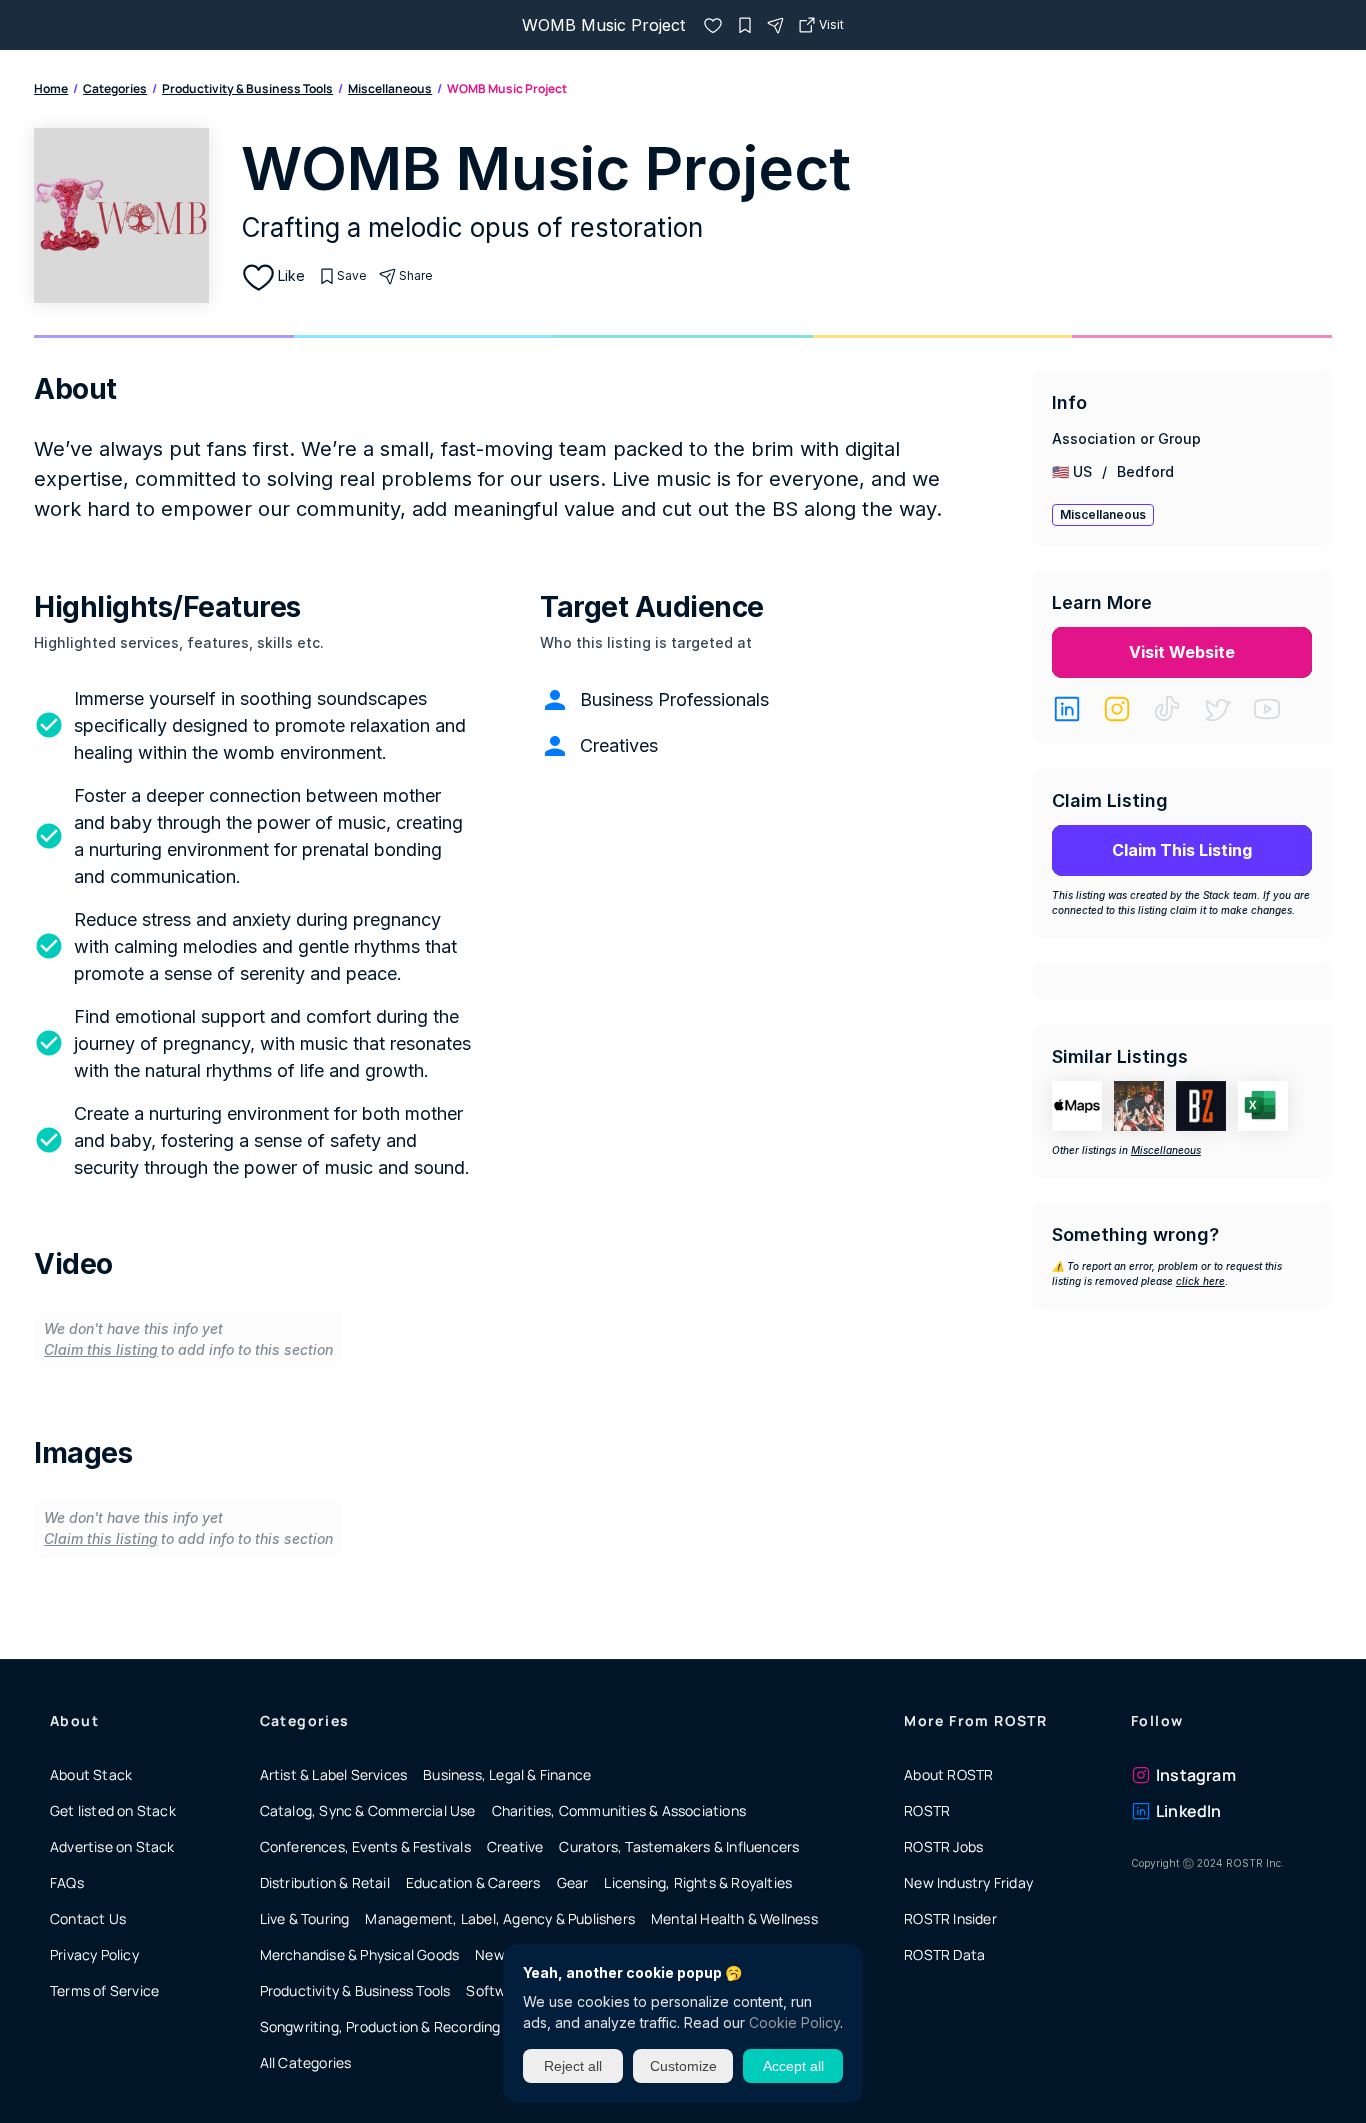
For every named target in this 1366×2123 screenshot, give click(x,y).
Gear (573, 1882)
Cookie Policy (794, 2022)
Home (51, 88)
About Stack (91, 1774)
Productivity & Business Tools (247, 88)
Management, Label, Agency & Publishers (500, 1918)
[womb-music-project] (713, 25)
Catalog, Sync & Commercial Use (368, 1810)
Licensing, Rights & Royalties (698, 1882)
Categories (115, 88)
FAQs (67, 1882)
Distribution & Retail (325, 1882)
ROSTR (927, 1810)
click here (1200, 1281)
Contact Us (88, 1918)
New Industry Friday (968, 1882)
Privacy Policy (94, 1954)
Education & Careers (473, 1882)
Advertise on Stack (112, 1846)
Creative (515, 1846)
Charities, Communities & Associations (619, 1810)
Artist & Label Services (334, 1774)
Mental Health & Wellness (734, 1918)
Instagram (1196, 1775)
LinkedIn (1189, 1811)
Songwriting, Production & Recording (380, 2026)
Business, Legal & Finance (507, 1774)
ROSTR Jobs (943, 1846)
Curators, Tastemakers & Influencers (679, 1846)
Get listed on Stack (113, 1810)
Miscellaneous (390, 88)
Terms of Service (104, 1990)
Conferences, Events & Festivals (365, 1846)
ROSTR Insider (950, 1918)
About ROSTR (948, 1774)
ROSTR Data (944, 1954)
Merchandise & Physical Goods (360, 1954)
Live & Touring (305, 1918)
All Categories (306, 2062)
